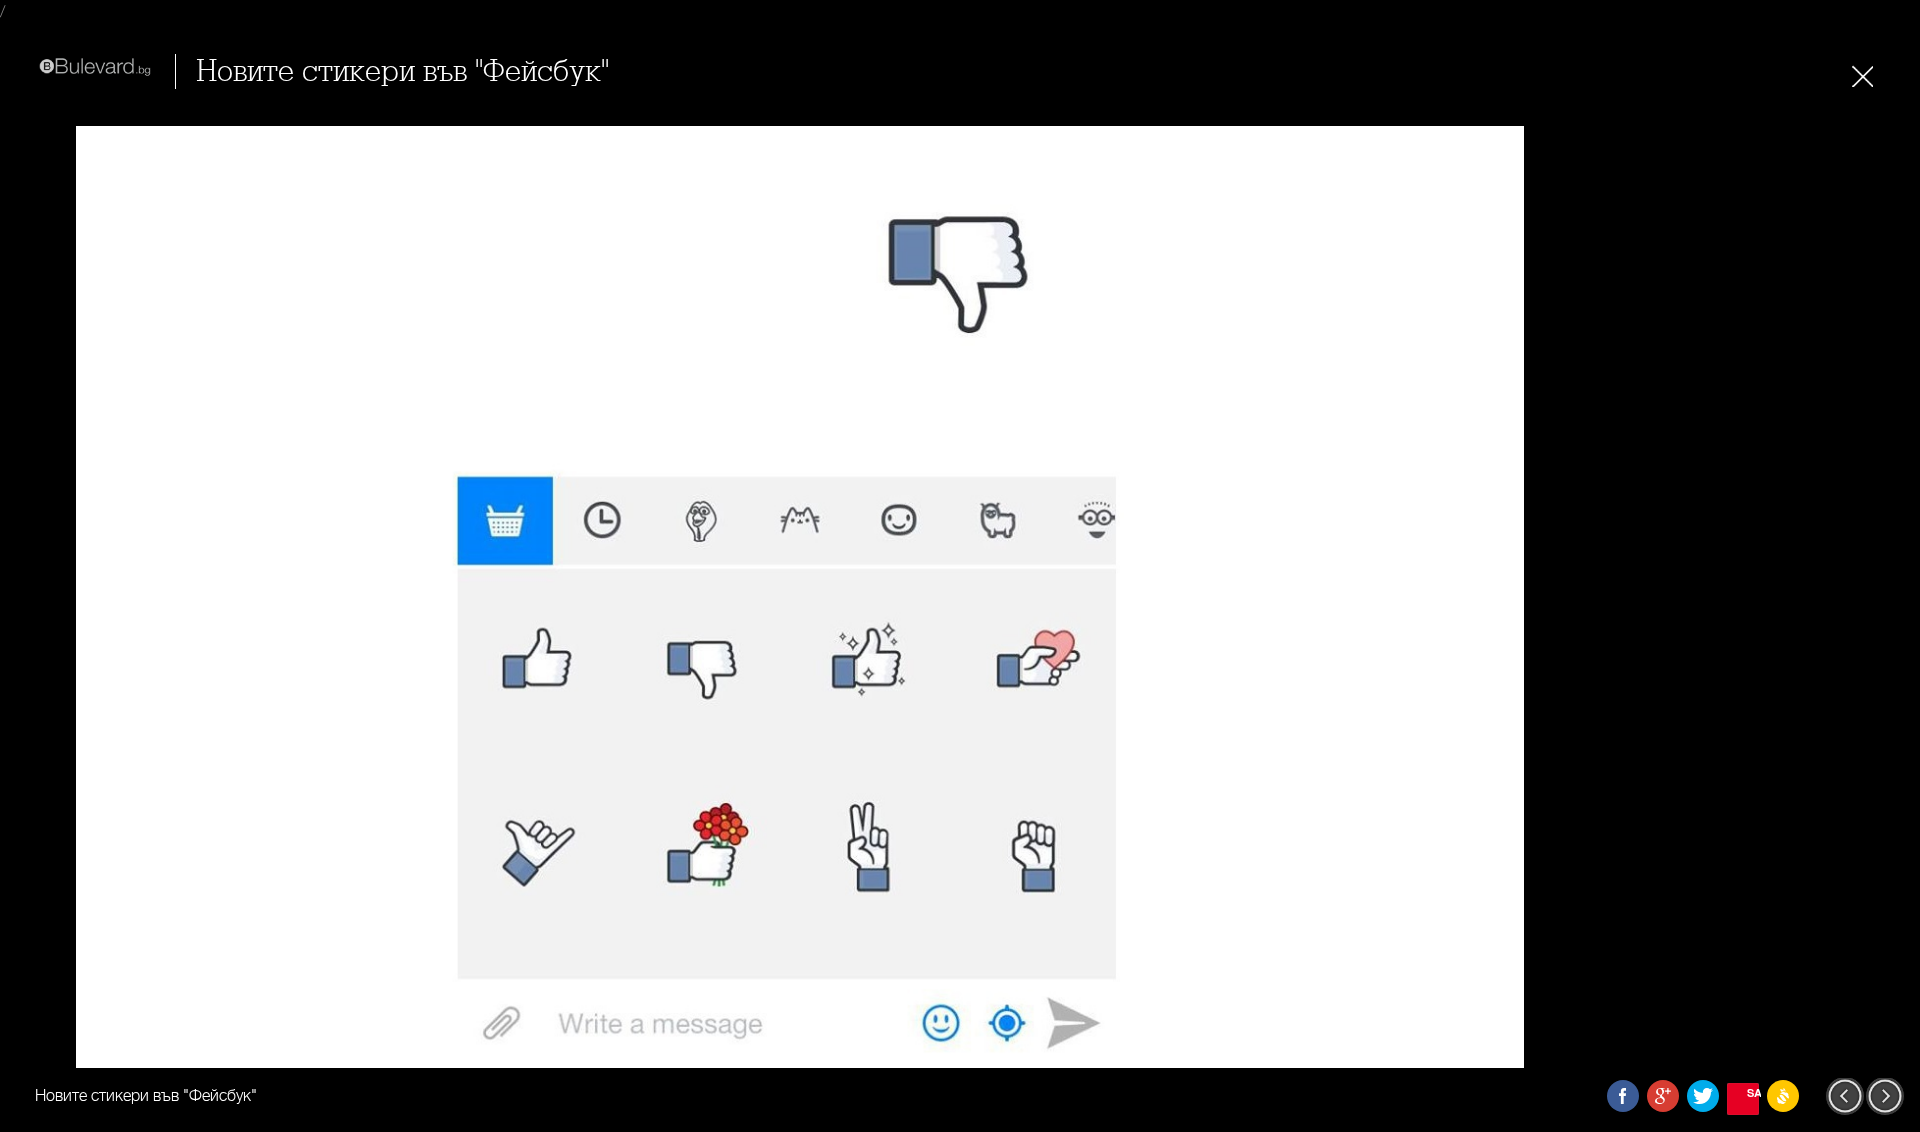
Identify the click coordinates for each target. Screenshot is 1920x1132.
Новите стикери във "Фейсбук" (402, 71)
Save (1753, 1092)
